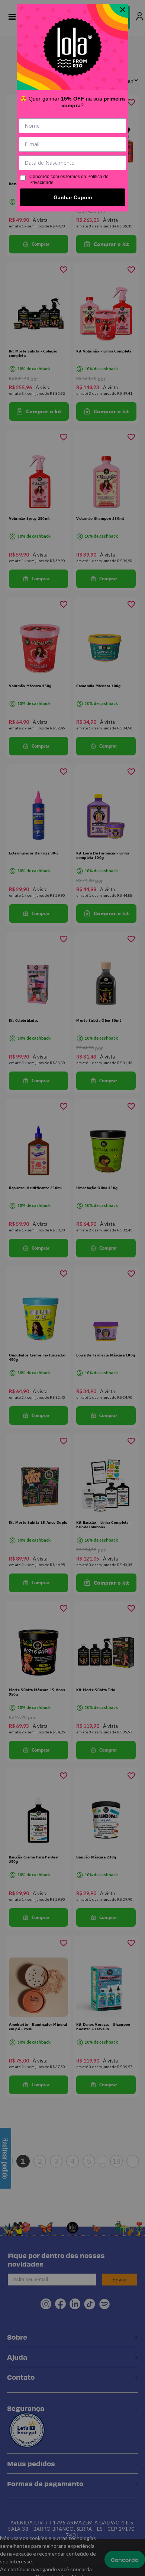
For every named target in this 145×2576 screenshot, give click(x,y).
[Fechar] (123, 10)
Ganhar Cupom (73, 197)
